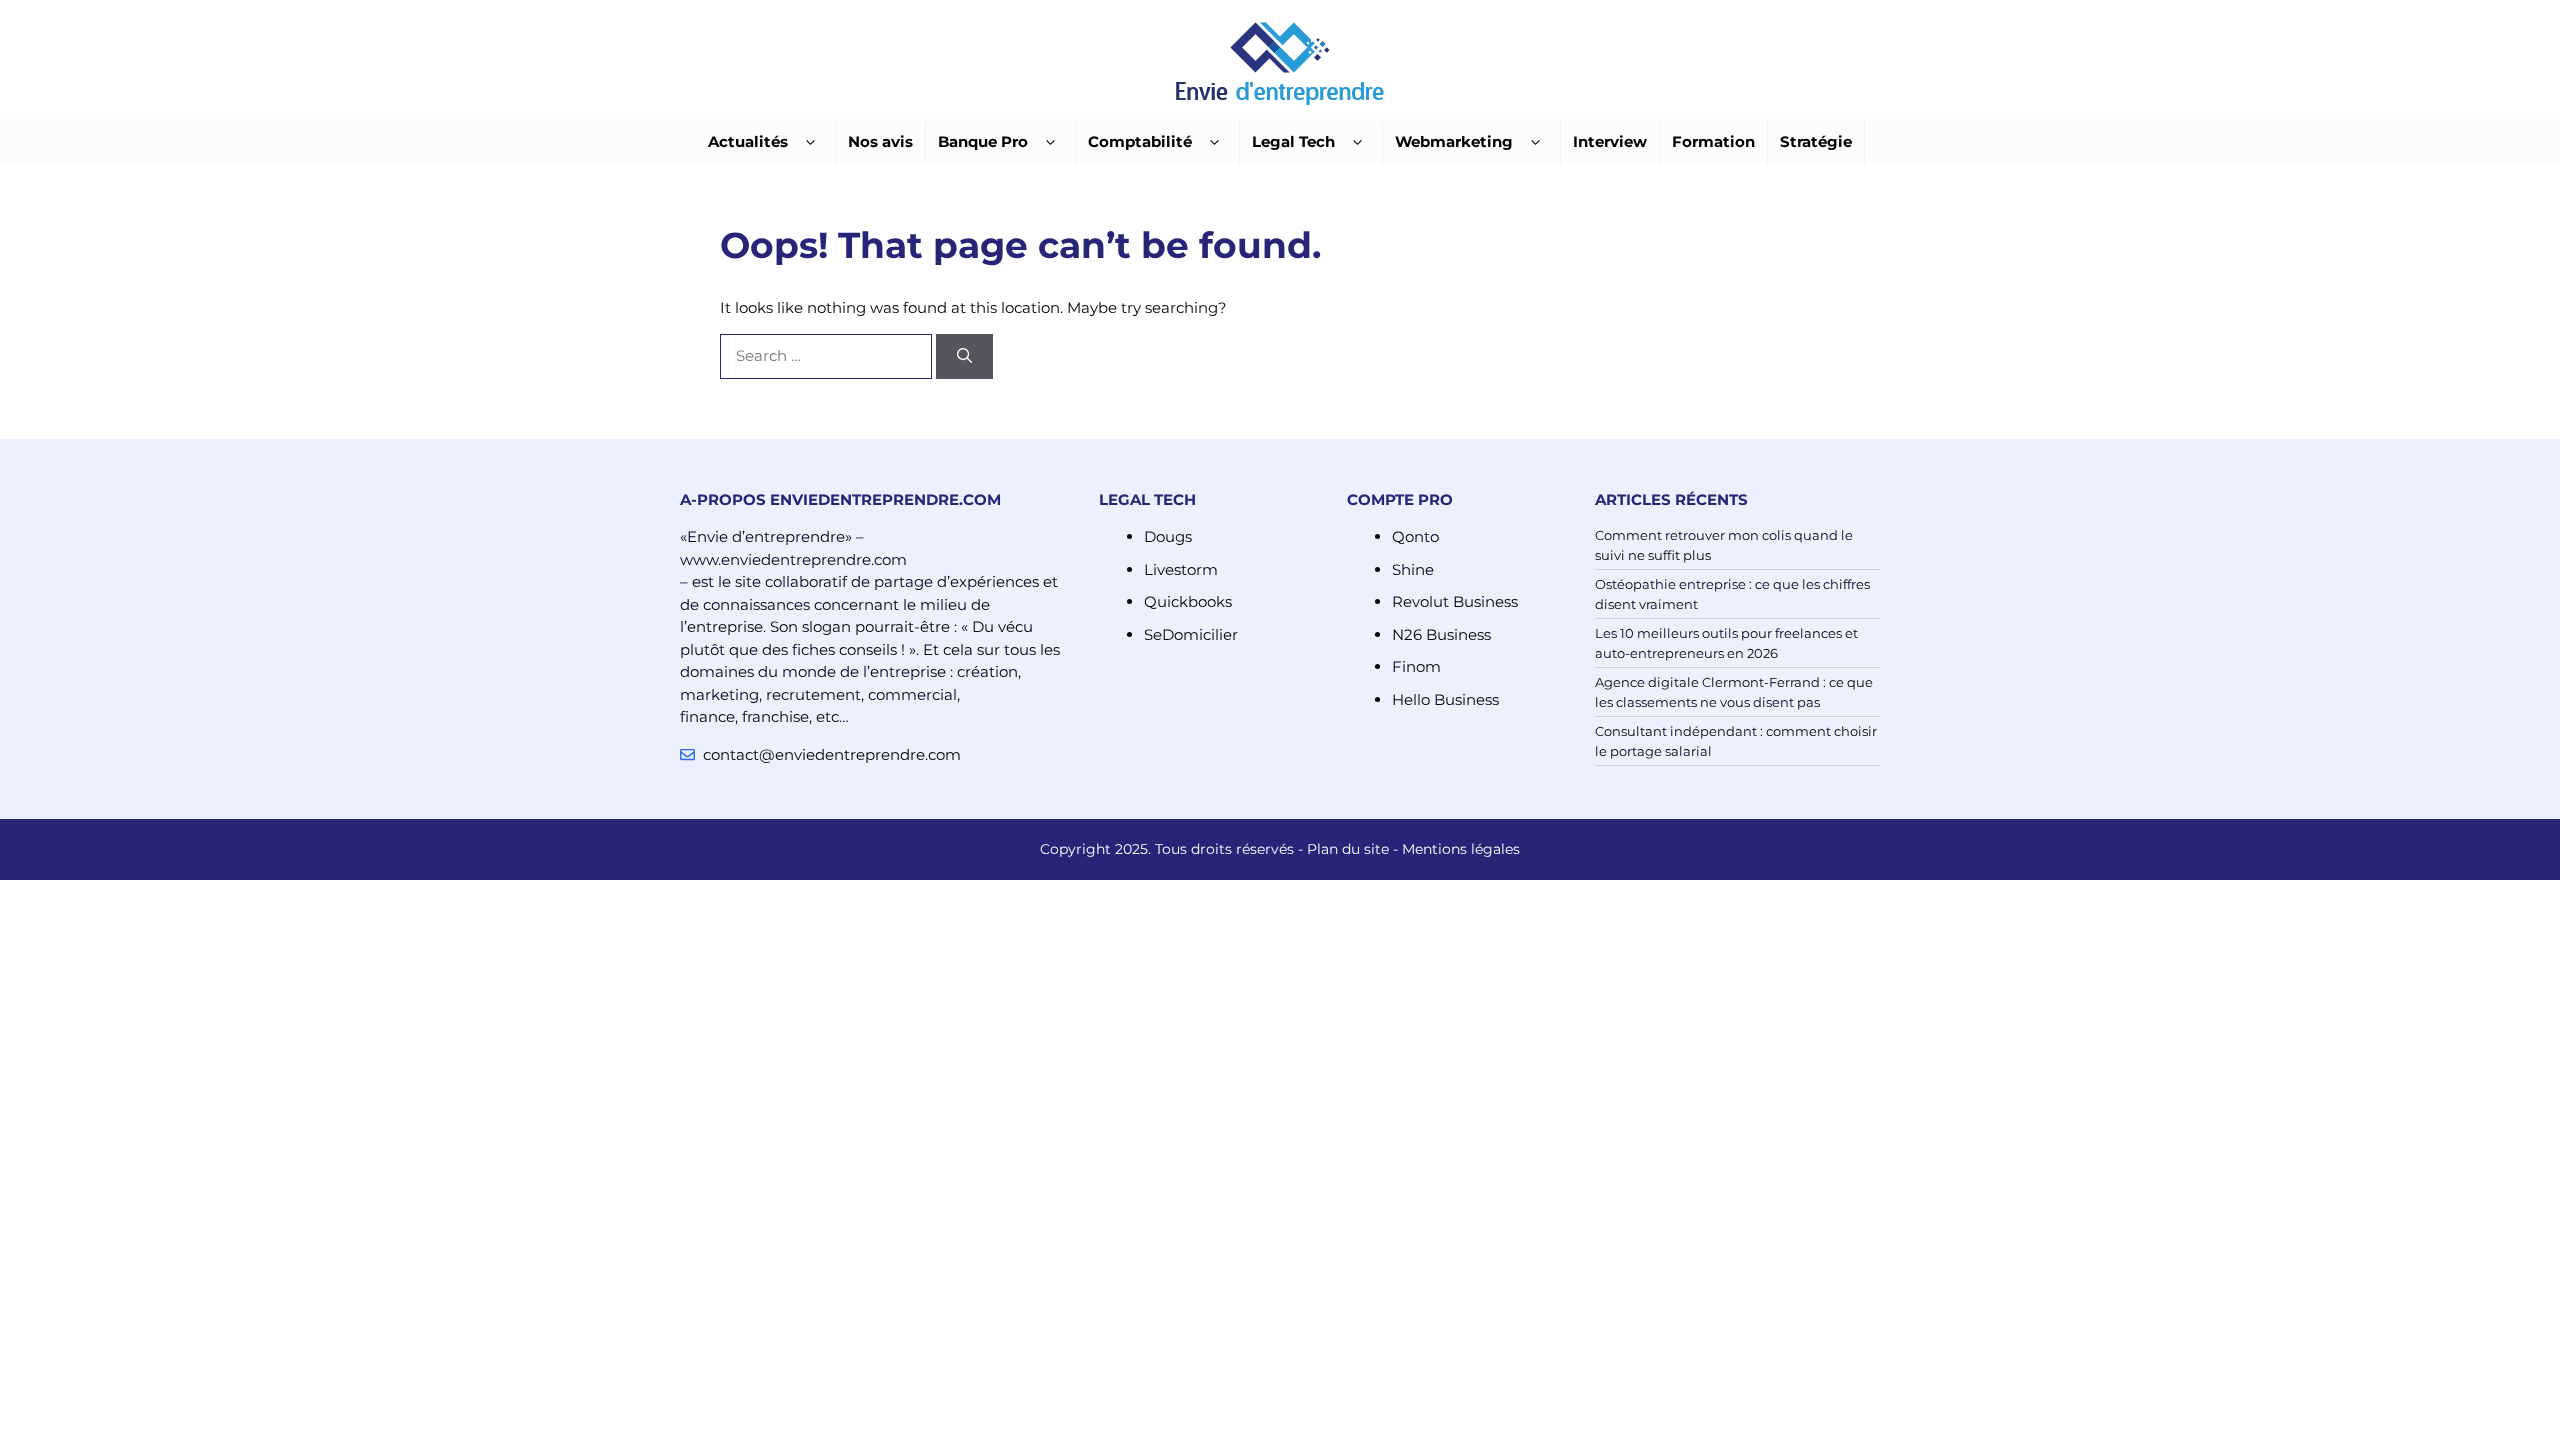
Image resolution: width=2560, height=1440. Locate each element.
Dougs (1168, 536)
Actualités (748, 141)
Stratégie (1816, 141)
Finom (1416, 666)
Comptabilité (1140, 141)
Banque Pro (983, 141)
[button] (810, 142)
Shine (1413, 569)
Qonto (1415, 536)
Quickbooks (1188, 601)
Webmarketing (1454, 141)
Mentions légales (1461, 849)
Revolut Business (1455, 601)
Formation (1713, 141)
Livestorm (1181, 569)
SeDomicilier (1191, 634)
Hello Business (1445, 699)
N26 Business (1441, 634)
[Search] (964, 356)
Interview (1610, 141)
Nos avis (880, 141)
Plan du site (1348, 849)
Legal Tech (1293, 141)
